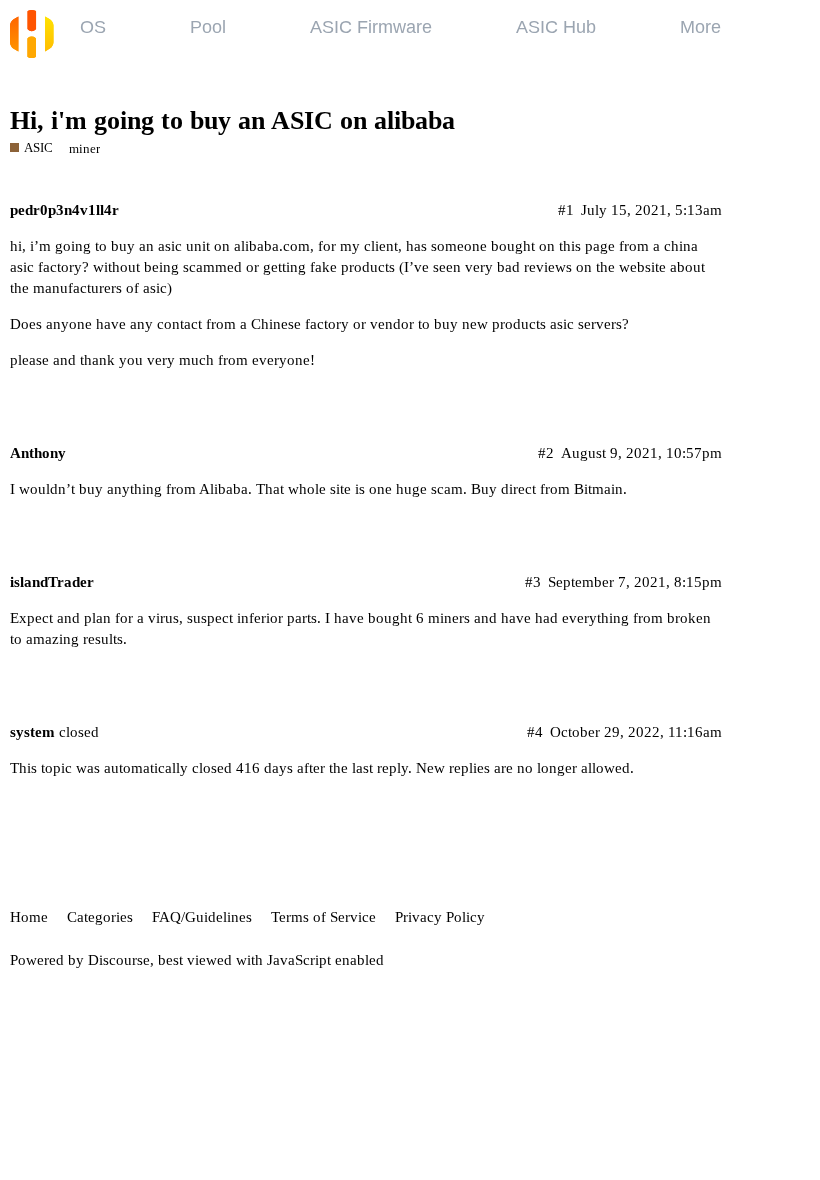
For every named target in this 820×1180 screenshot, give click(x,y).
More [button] (700, 27)
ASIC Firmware (371, 27)
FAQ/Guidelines (202, 917)
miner (84, 148)
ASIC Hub (556, 27)
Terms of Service (323, 917)
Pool (208, 27)
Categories (100, 917)
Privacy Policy (440, 917)
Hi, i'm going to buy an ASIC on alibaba (232, 120)
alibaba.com (272, 246)
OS (93, 27)
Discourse (119, 960)
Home (29, 917)
